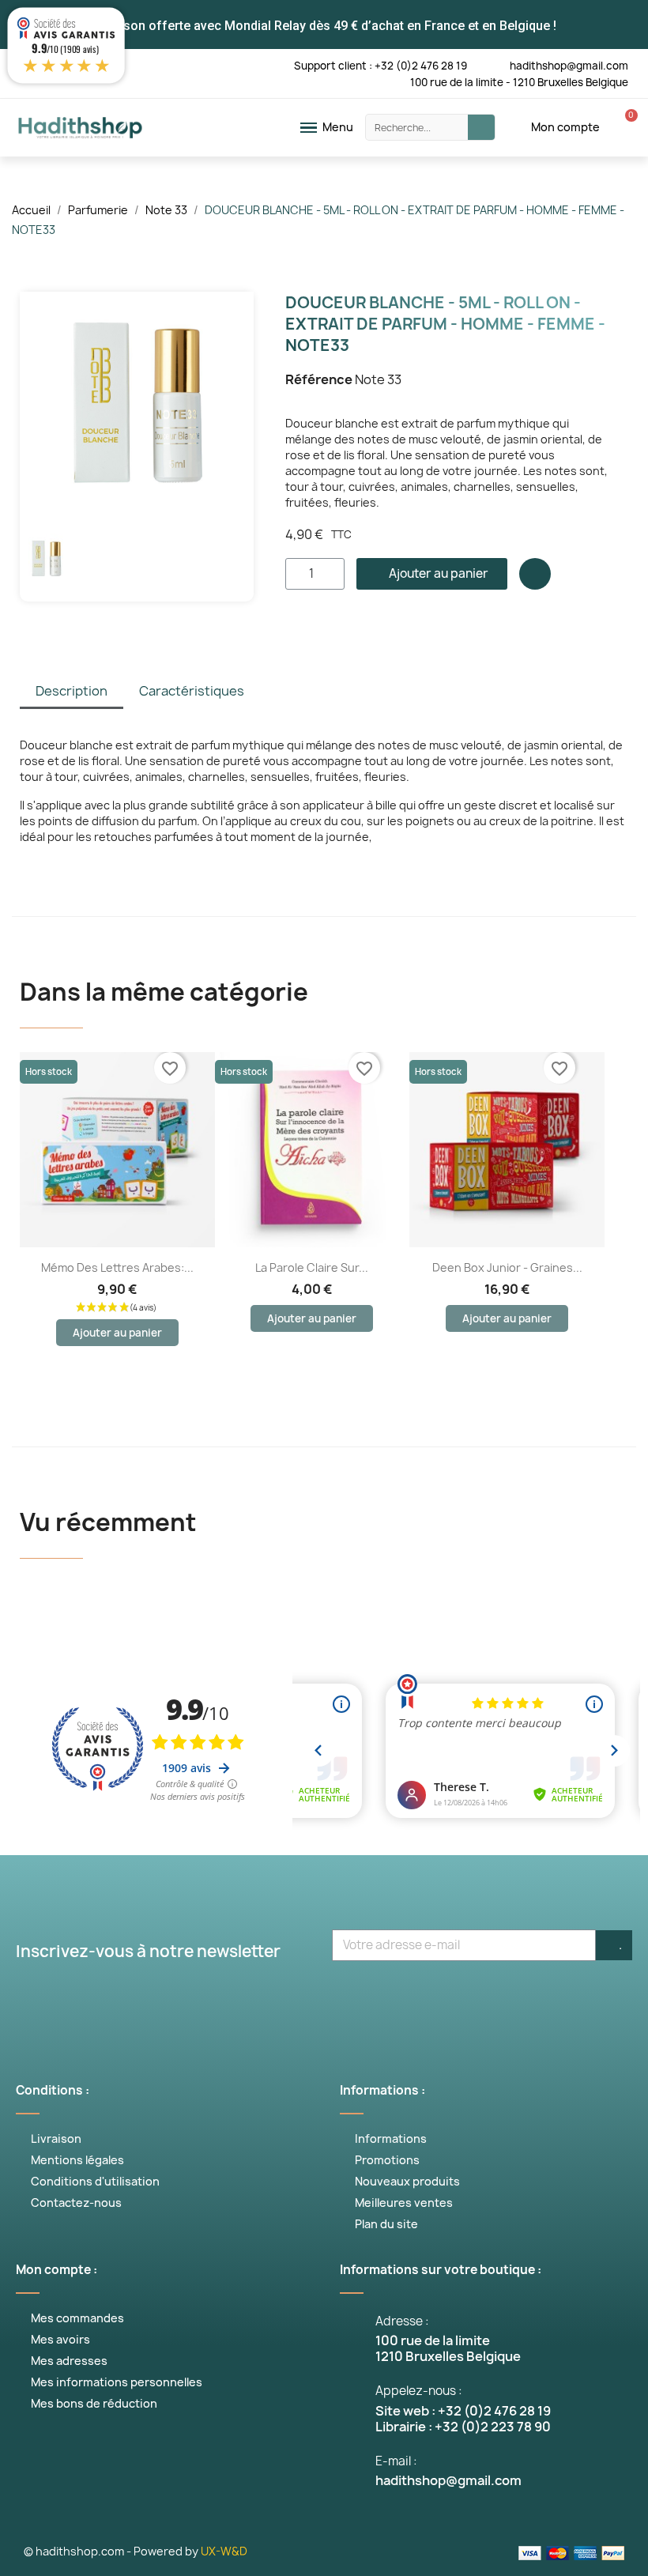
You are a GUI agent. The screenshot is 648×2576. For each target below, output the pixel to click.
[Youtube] (300, 2001)
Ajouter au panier (117, 1333)
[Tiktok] (443, 2001)
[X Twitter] (253, 2001)
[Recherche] (481, 127)
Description (72, 691)
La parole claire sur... (312, 1267)
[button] (34, 409)
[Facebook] (205, 2001)
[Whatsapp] (395, 2001)
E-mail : (396, 2461)
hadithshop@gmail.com (569, 66)
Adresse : (402, 2321)
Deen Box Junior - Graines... (507, 1267)
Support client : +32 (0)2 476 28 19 (381, 66)
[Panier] (623, 127)
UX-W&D (224, 2551)
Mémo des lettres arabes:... (117, 1267)
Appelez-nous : (419, 2391)
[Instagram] (348, 2001)
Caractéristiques (192, 691)
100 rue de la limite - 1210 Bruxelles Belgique (519, 82)
